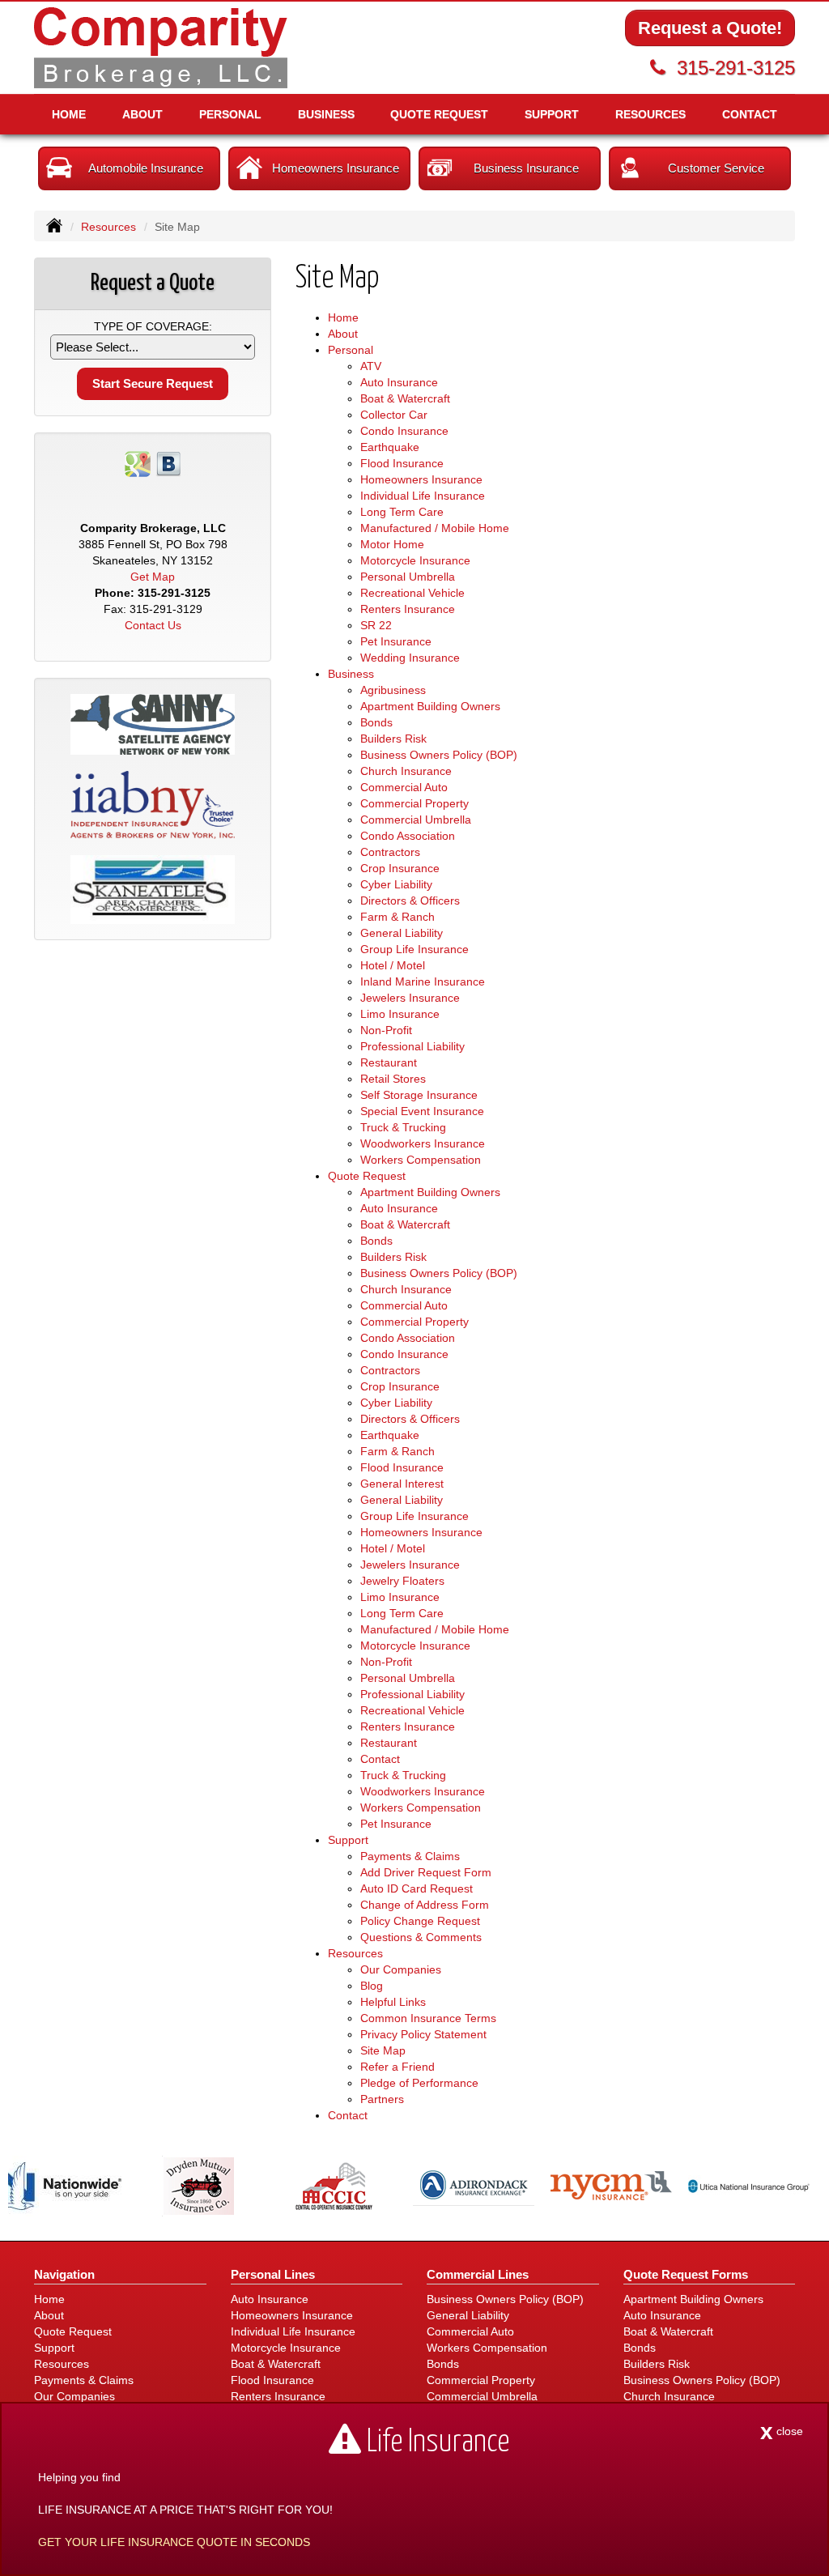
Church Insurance (406, 771)
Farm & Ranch (397, 917)
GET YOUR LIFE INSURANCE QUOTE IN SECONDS (174, 2542)
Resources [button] (650, 114)
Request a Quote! (710, 28)
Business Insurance (526, 168)
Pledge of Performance (419, 2083)
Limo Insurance (400, 1014)
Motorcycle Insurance (415, 560)
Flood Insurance (402, 463)
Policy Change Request (420, 1921)
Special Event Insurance (422, 1111)
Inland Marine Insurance (423, 981)
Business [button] (326, 114)
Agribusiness (393, 690)
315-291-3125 (736, 68)
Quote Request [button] (439, 114)
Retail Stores (393, 1079)
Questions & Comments (421, 1937)
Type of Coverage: (153, 326)
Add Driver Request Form (426, 1872)
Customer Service (716, 168)
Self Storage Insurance (419, 1095)
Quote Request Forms (686, 2274)
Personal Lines (273, 2274)
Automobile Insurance (146, 168)
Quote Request (73, 2331)
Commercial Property (414, 803)
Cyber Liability (396, 884)
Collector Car (394, 415)
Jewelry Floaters (402, 1581)
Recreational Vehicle (412, 593)
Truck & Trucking (403, 1127)
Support (54, 2348)
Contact (750, 114)
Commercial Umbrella (416, 820)
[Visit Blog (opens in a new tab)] (168, 463)
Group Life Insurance (414, 949)
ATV (371, 366)
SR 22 (376, 625)
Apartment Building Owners (430, 706)
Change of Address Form (425, 1905)
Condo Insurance (404, 431)
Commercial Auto (404, 787)
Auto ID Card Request (417, 1888)
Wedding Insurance (410, 658)
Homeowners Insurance (336, 168)
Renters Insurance (408, 609)
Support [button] (552, 114)
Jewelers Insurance (410, 998)
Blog (372, 1986)
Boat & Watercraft (405, 398)
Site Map (383, 2050)
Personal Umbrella (408, 577)
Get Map (153, 577)
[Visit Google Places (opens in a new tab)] (138, 463)
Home (69, 114)
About (142, 114)
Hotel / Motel (393, 965)
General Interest (402, 1484)
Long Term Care (402, 512)
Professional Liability (412, 1046)
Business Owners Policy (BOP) (439, 755)
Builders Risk (393, 739)
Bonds (376, 722)
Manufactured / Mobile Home (435, 528)
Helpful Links (393, 2002)
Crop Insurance (400, 868)
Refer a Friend (397, 2067)
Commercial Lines (478, 2274)
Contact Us (153, 625)
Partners (382, 2099)
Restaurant (389, 1062)
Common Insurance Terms (428, 2018)
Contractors (390, 852)
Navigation (64, 2274)
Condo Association (408, 836)
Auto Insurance (399, 382)
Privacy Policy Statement (423, 2034)
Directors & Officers (410, 901)
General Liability (402, 933)
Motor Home (392, 544)
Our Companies (401, 1969)
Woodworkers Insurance (423, 1143)
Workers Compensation (421, 1160)
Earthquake (390, 447)
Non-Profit (386, 1030)
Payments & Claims (410, 1856)
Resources (108, 227)
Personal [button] (230, 114)
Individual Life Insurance (423, 496)
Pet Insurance (396, 641)
